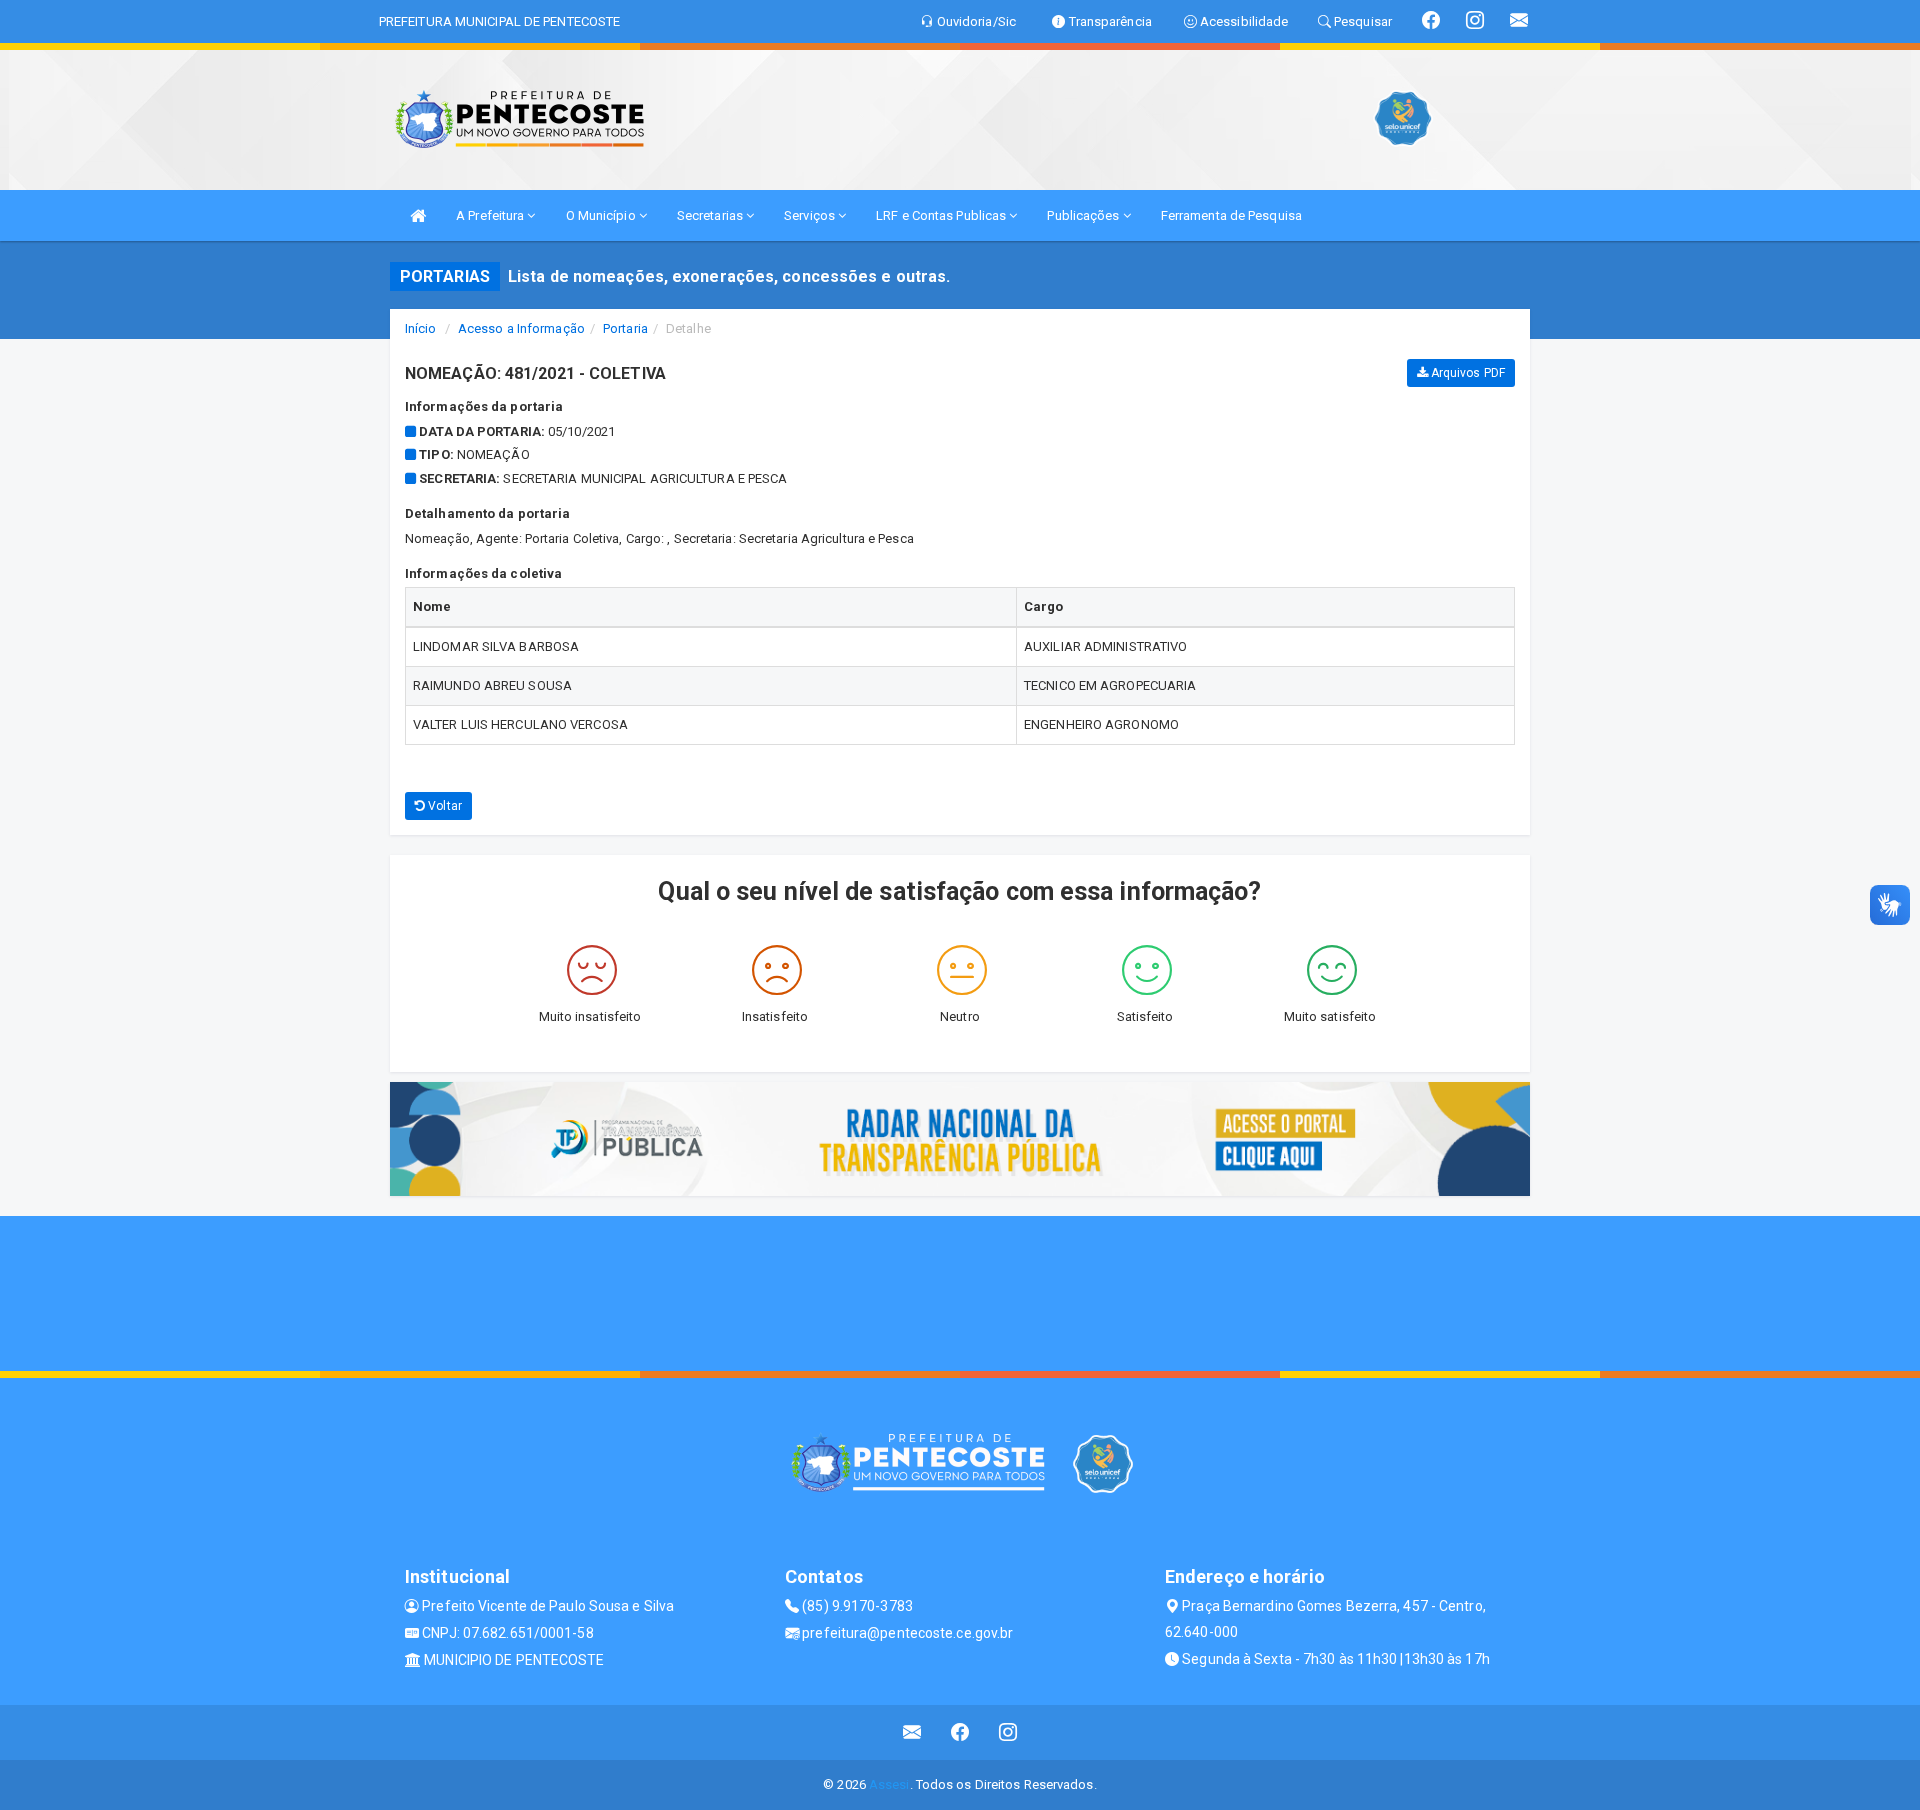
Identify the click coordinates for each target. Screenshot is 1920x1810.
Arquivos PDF (1466, 373)
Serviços (811, 215)
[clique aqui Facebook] (960, 1732)
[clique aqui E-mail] (912, 1732)
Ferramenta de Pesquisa (1231, 215)
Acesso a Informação (521, 328)
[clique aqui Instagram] (1008, 1732)
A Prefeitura (491, 215)
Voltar (443, 806)
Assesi (889, 1784)
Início (421, 328)
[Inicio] (418, 215)
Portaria (625, 328)
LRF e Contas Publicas (942, 215)
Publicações (1084, 215)
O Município (602, 215)
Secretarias (711, 215)
